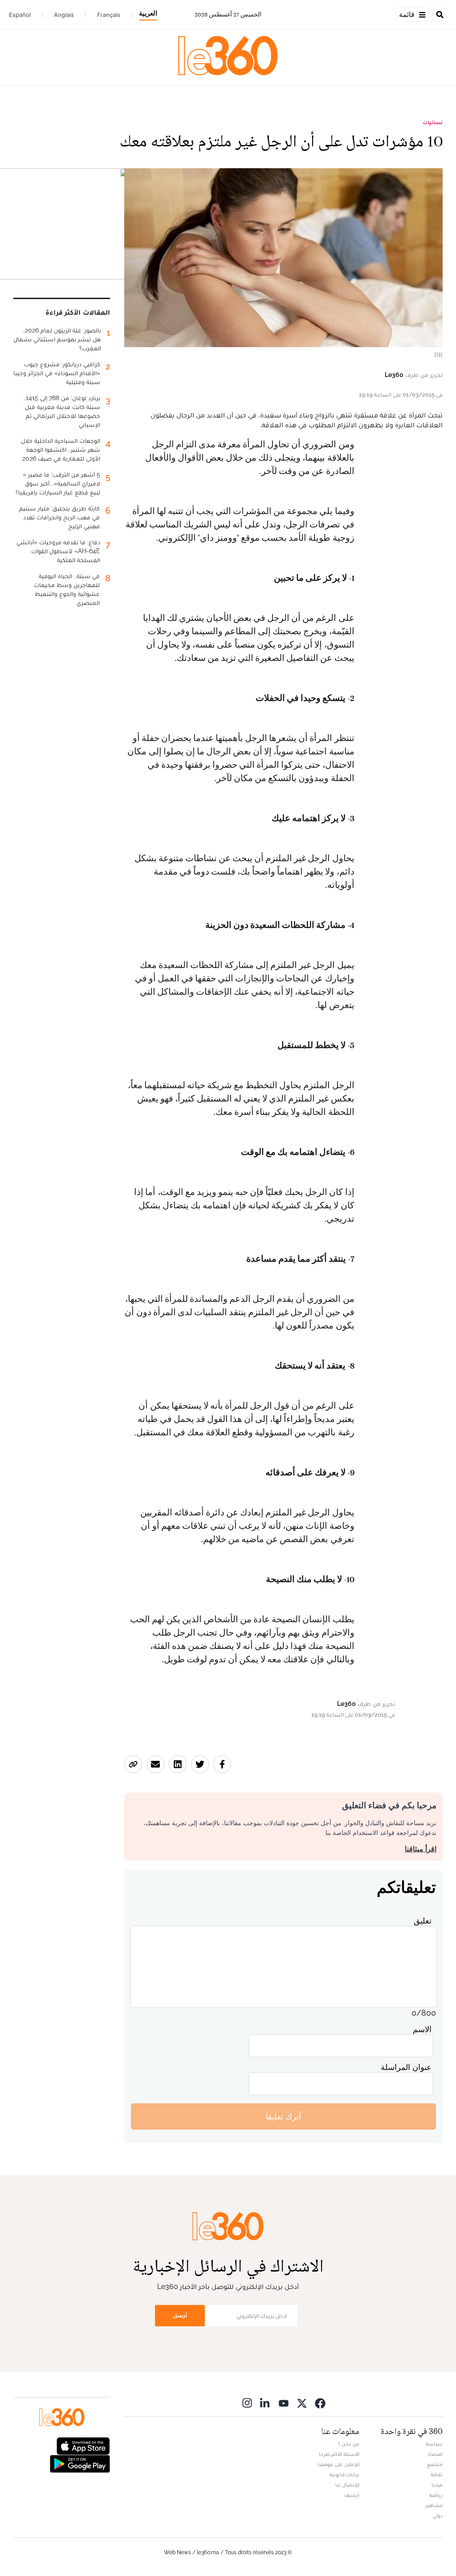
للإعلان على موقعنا (338, 2464)
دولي (438, 2515)
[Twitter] (302, 2403)
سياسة (434, 2444)
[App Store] (83, 2445)
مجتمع (435, 2464)
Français (109, 15)
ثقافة (437, 2475)
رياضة (436, 2495)
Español (20, 15)
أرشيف (352, 2495)
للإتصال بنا (347, 2485)
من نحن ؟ (349, 2444)
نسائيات (433, 122)
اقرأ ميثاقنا (421, 1849)
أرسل (180, 2315)
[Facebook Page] (320, 2403)
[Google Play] (80, 2463)
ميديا (437, 2485)
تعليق (423, 1921)
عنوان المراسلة (406, 2067)
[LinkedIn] (265, 2403)
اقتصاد (435, 2454)
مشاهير (434, 2505)
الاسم (422, 2029)
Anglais (64, 15)
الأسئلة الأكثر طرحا (339, 2454)
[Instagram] (247, 2403)
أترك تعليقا (283, 2116)
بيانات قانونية (344, 2475)
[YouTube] (284, 2403)
